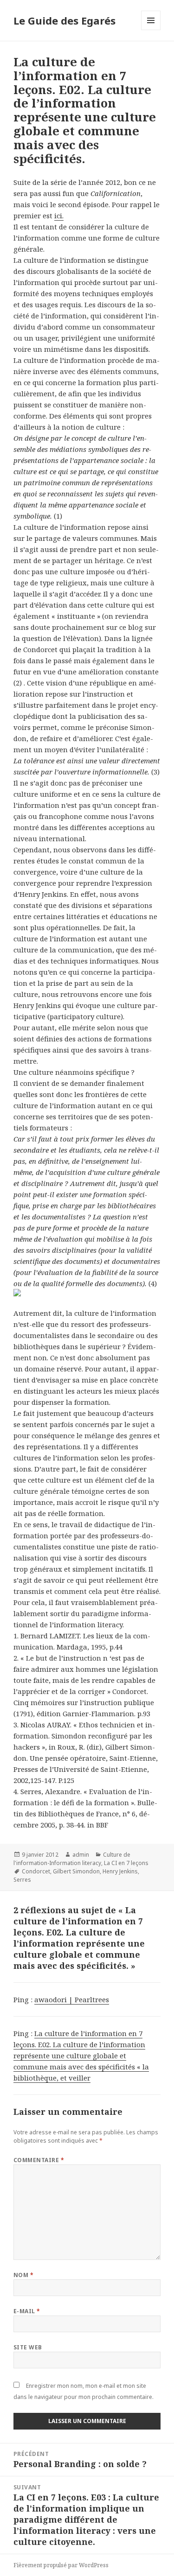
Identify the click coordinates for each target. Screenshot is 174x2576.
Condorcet (36, 1871)
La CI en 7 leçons (126, 1863)
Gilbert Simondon (76, 1871)
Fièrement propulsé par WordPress (61, 2565)
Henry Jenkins (120, 1871)
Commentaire (39, 2160)
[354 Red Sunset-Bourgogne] (87, 1293)
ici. (59, 216)
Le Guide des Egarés (64, 20)
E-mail (27, 2311)
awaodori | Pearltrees (72, 1999)
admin (81, 1855)
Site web (28, 2347)
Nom (23, 2275)
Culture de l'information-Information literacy (72, 1859)
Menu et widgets (151, 30)
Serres (22, 1880)
